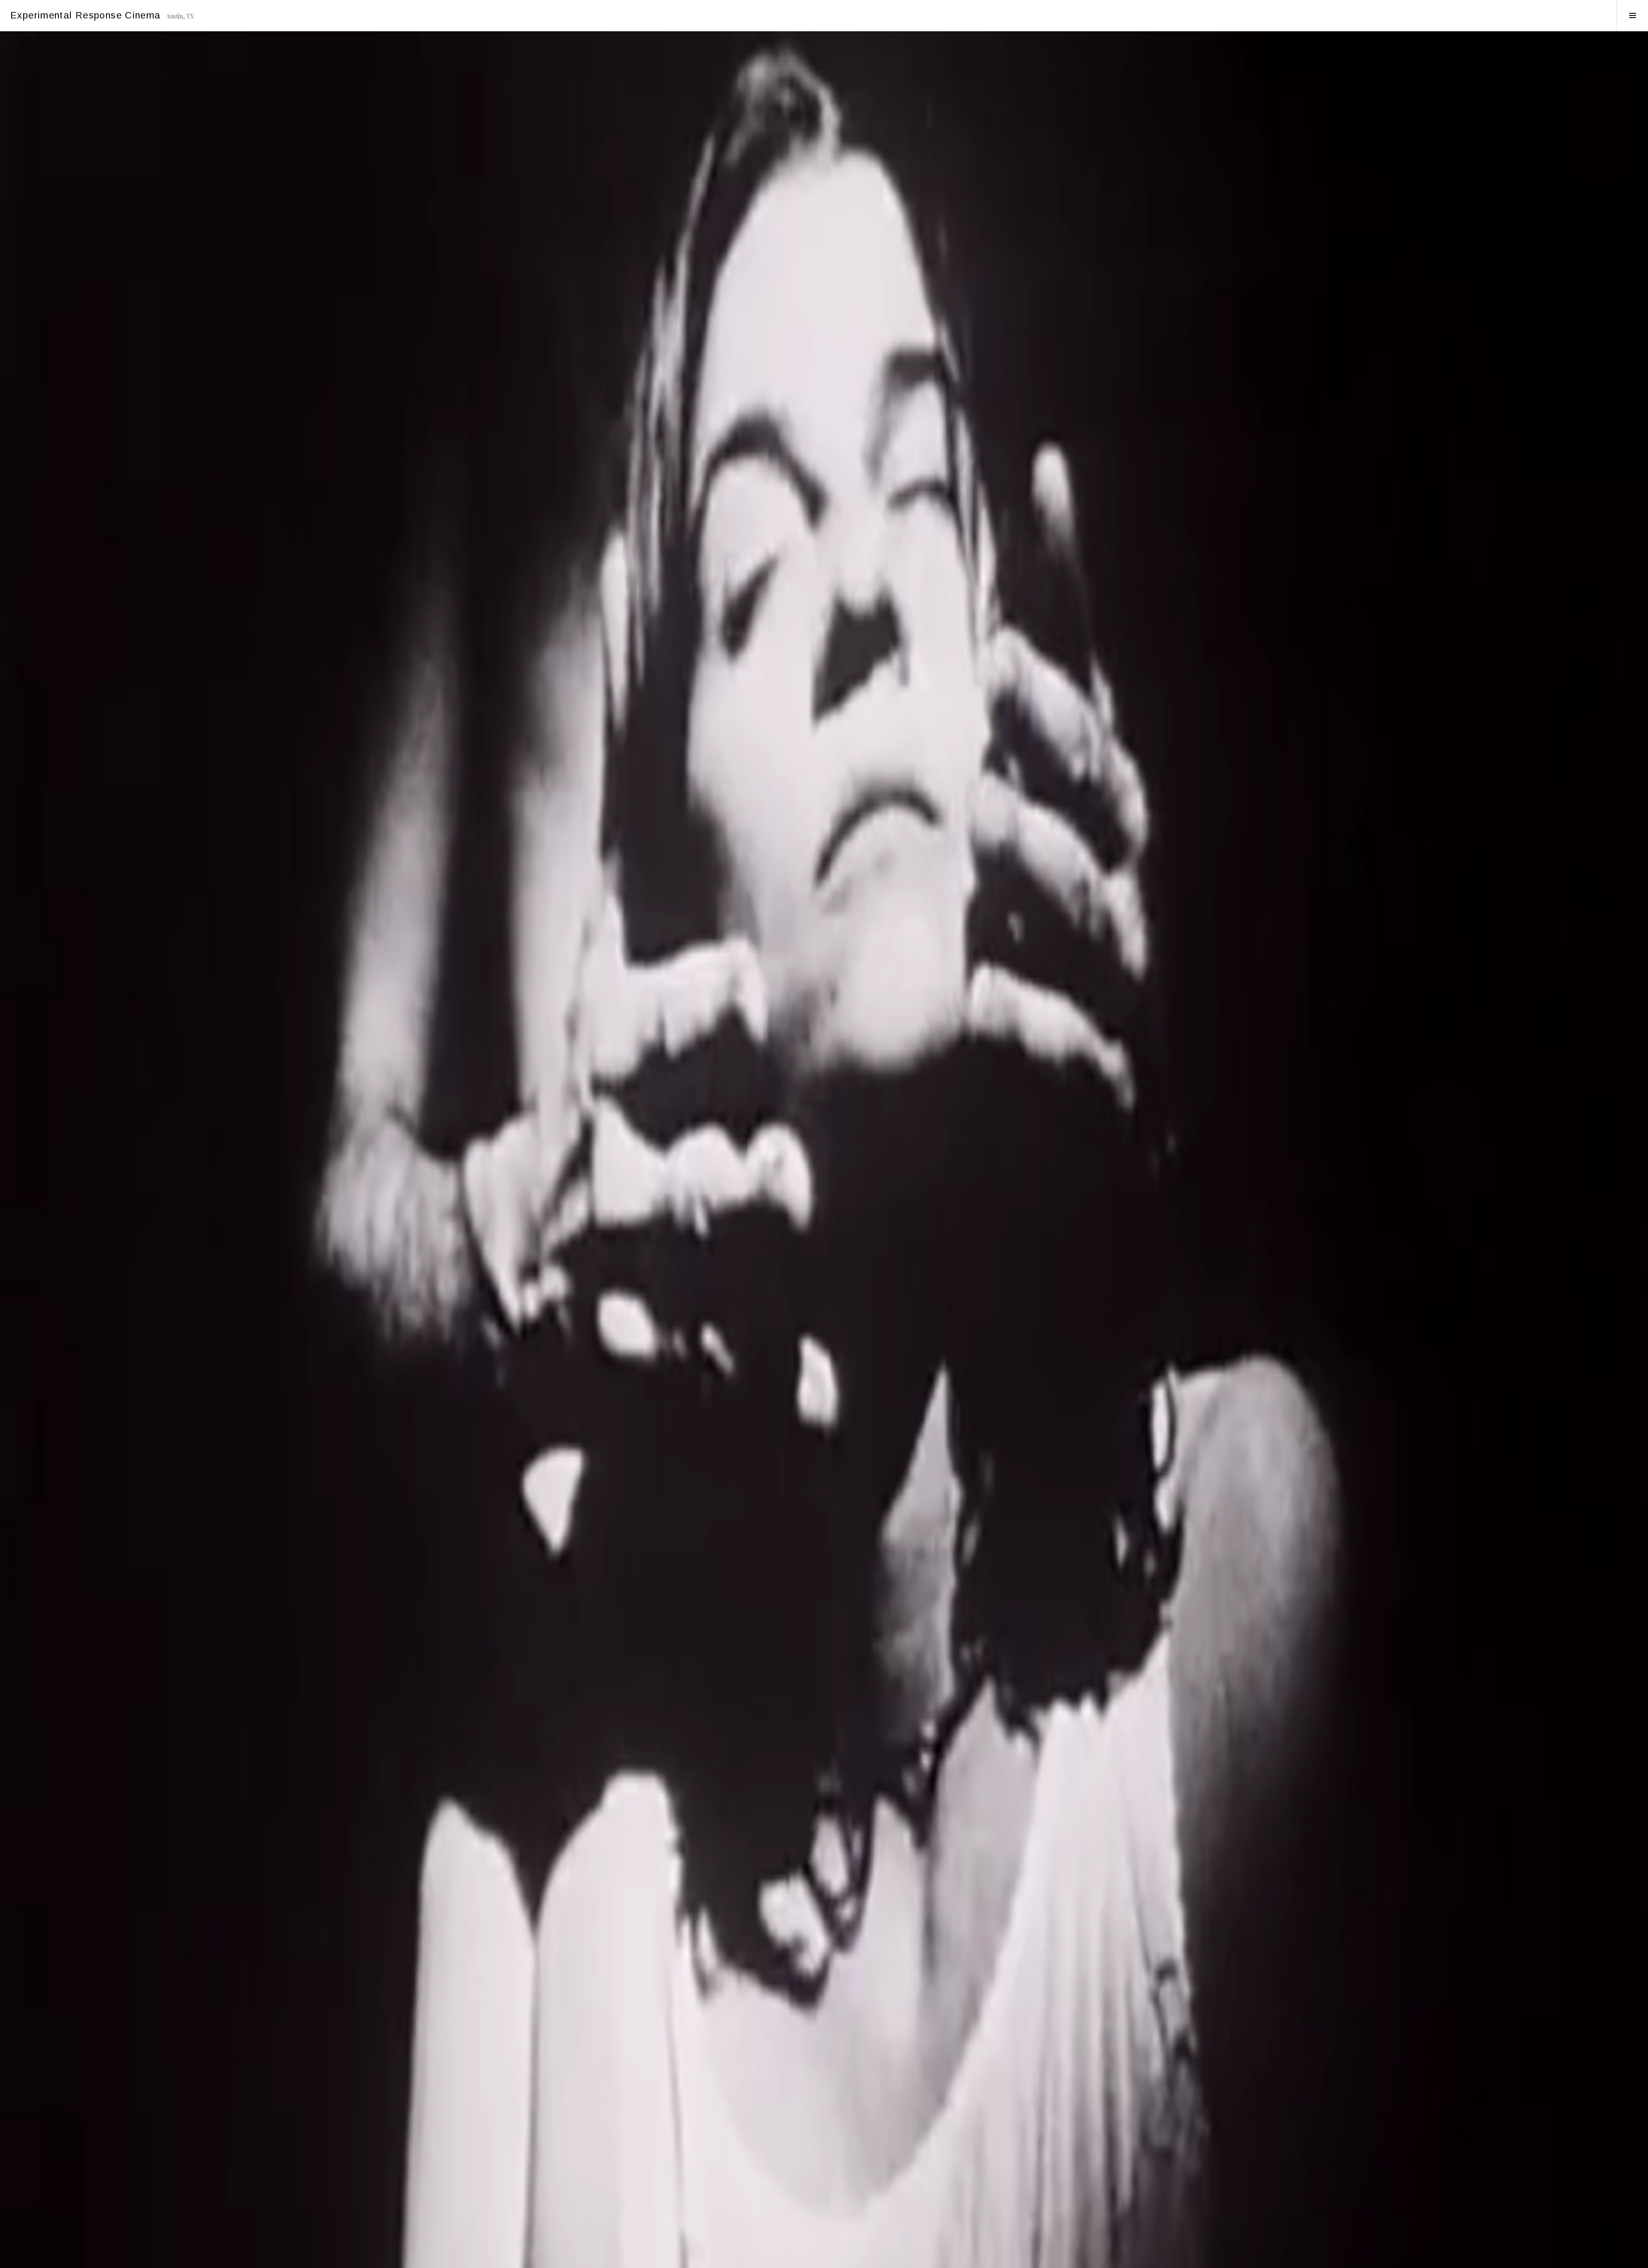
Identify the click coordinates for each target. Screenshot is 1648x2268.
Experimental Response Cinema (86, 15)
